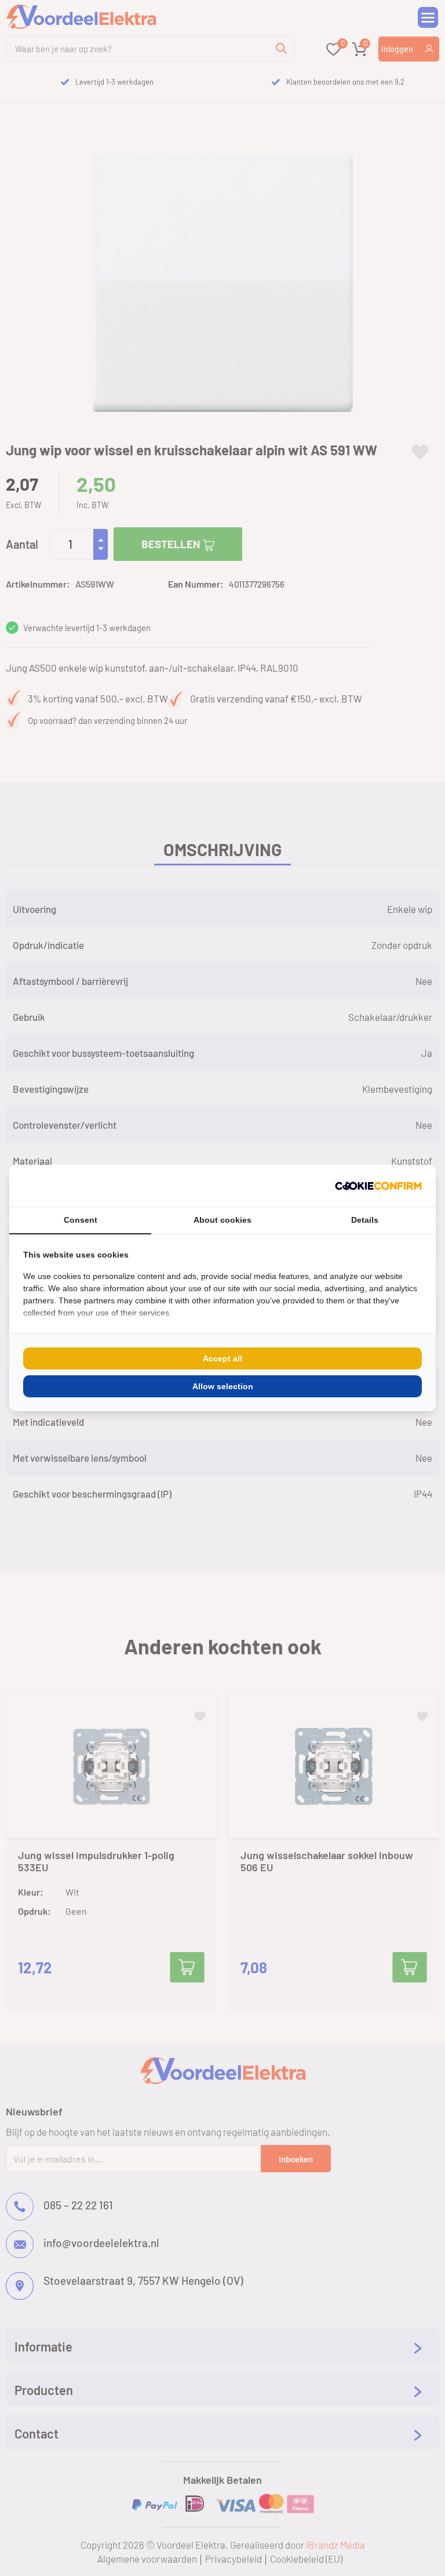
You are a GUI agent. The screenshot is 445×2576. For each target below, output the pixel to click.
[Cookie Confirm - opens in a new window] (378, 1186)
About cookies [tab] (222, 1220)
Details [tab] (365, 1220)
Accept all (222, 1358)
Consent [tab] (81, 1220)
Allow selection (223, 1386)
